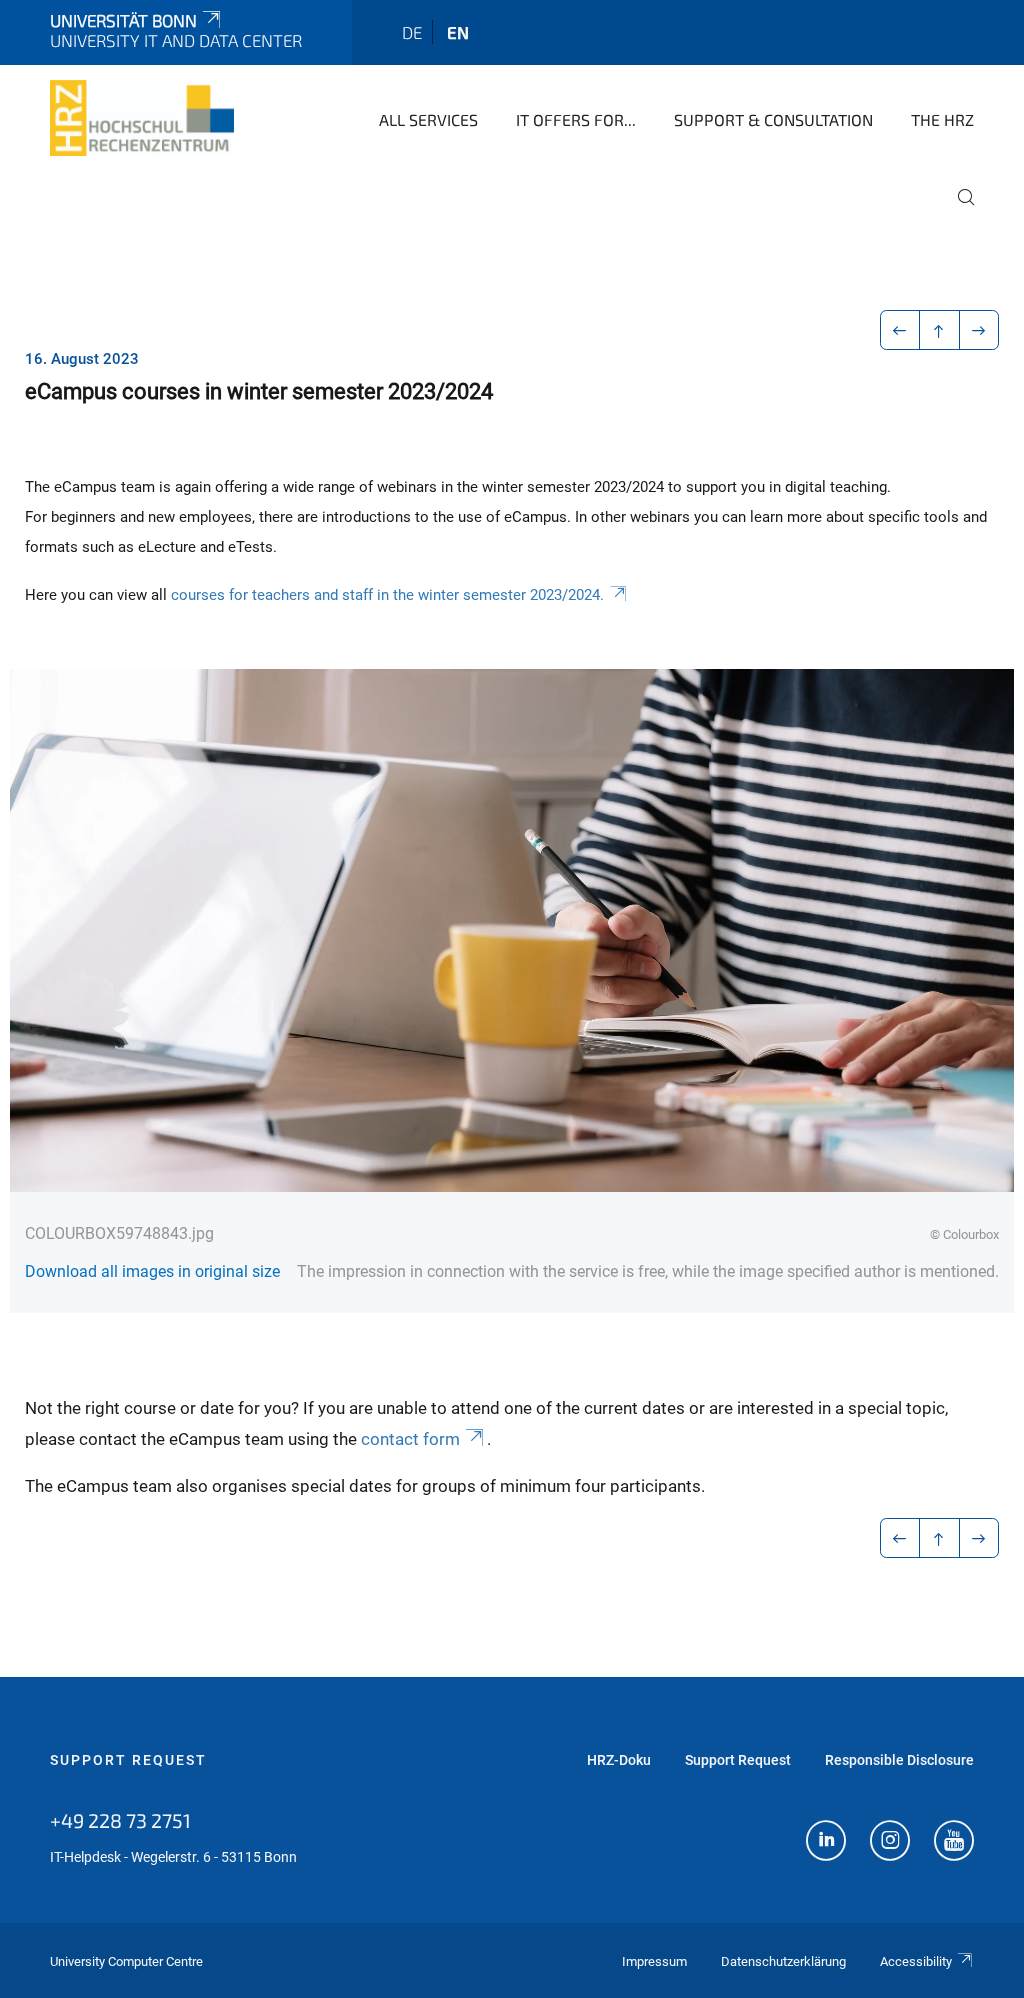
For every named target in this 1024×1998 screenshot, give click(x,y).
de (412, 32)
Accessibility (916, 1961)
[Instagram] (890, 1843)
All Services (428, 119)
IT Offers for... (576, 119)
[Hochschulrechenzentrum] (142, 118)
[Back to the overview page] (939, 330)
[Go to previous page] (900, 330)
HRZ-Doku (619, 1760)
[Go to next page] (979, 330)
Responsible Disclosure (899, 1760)
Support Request (128, 1760)
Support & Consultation (773, 119)
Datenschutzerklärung (783, 1961)
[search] (958, 211)
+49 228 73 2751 (120, 1820)
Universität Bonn (123, 20)
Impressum (654, 1961)
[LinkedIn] (826, 1843)
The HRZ (942, 119)
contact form (410, 1439)
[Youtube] (954, 1843)
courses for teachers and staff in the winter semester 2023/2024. (387, 595)
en (458, 32)
